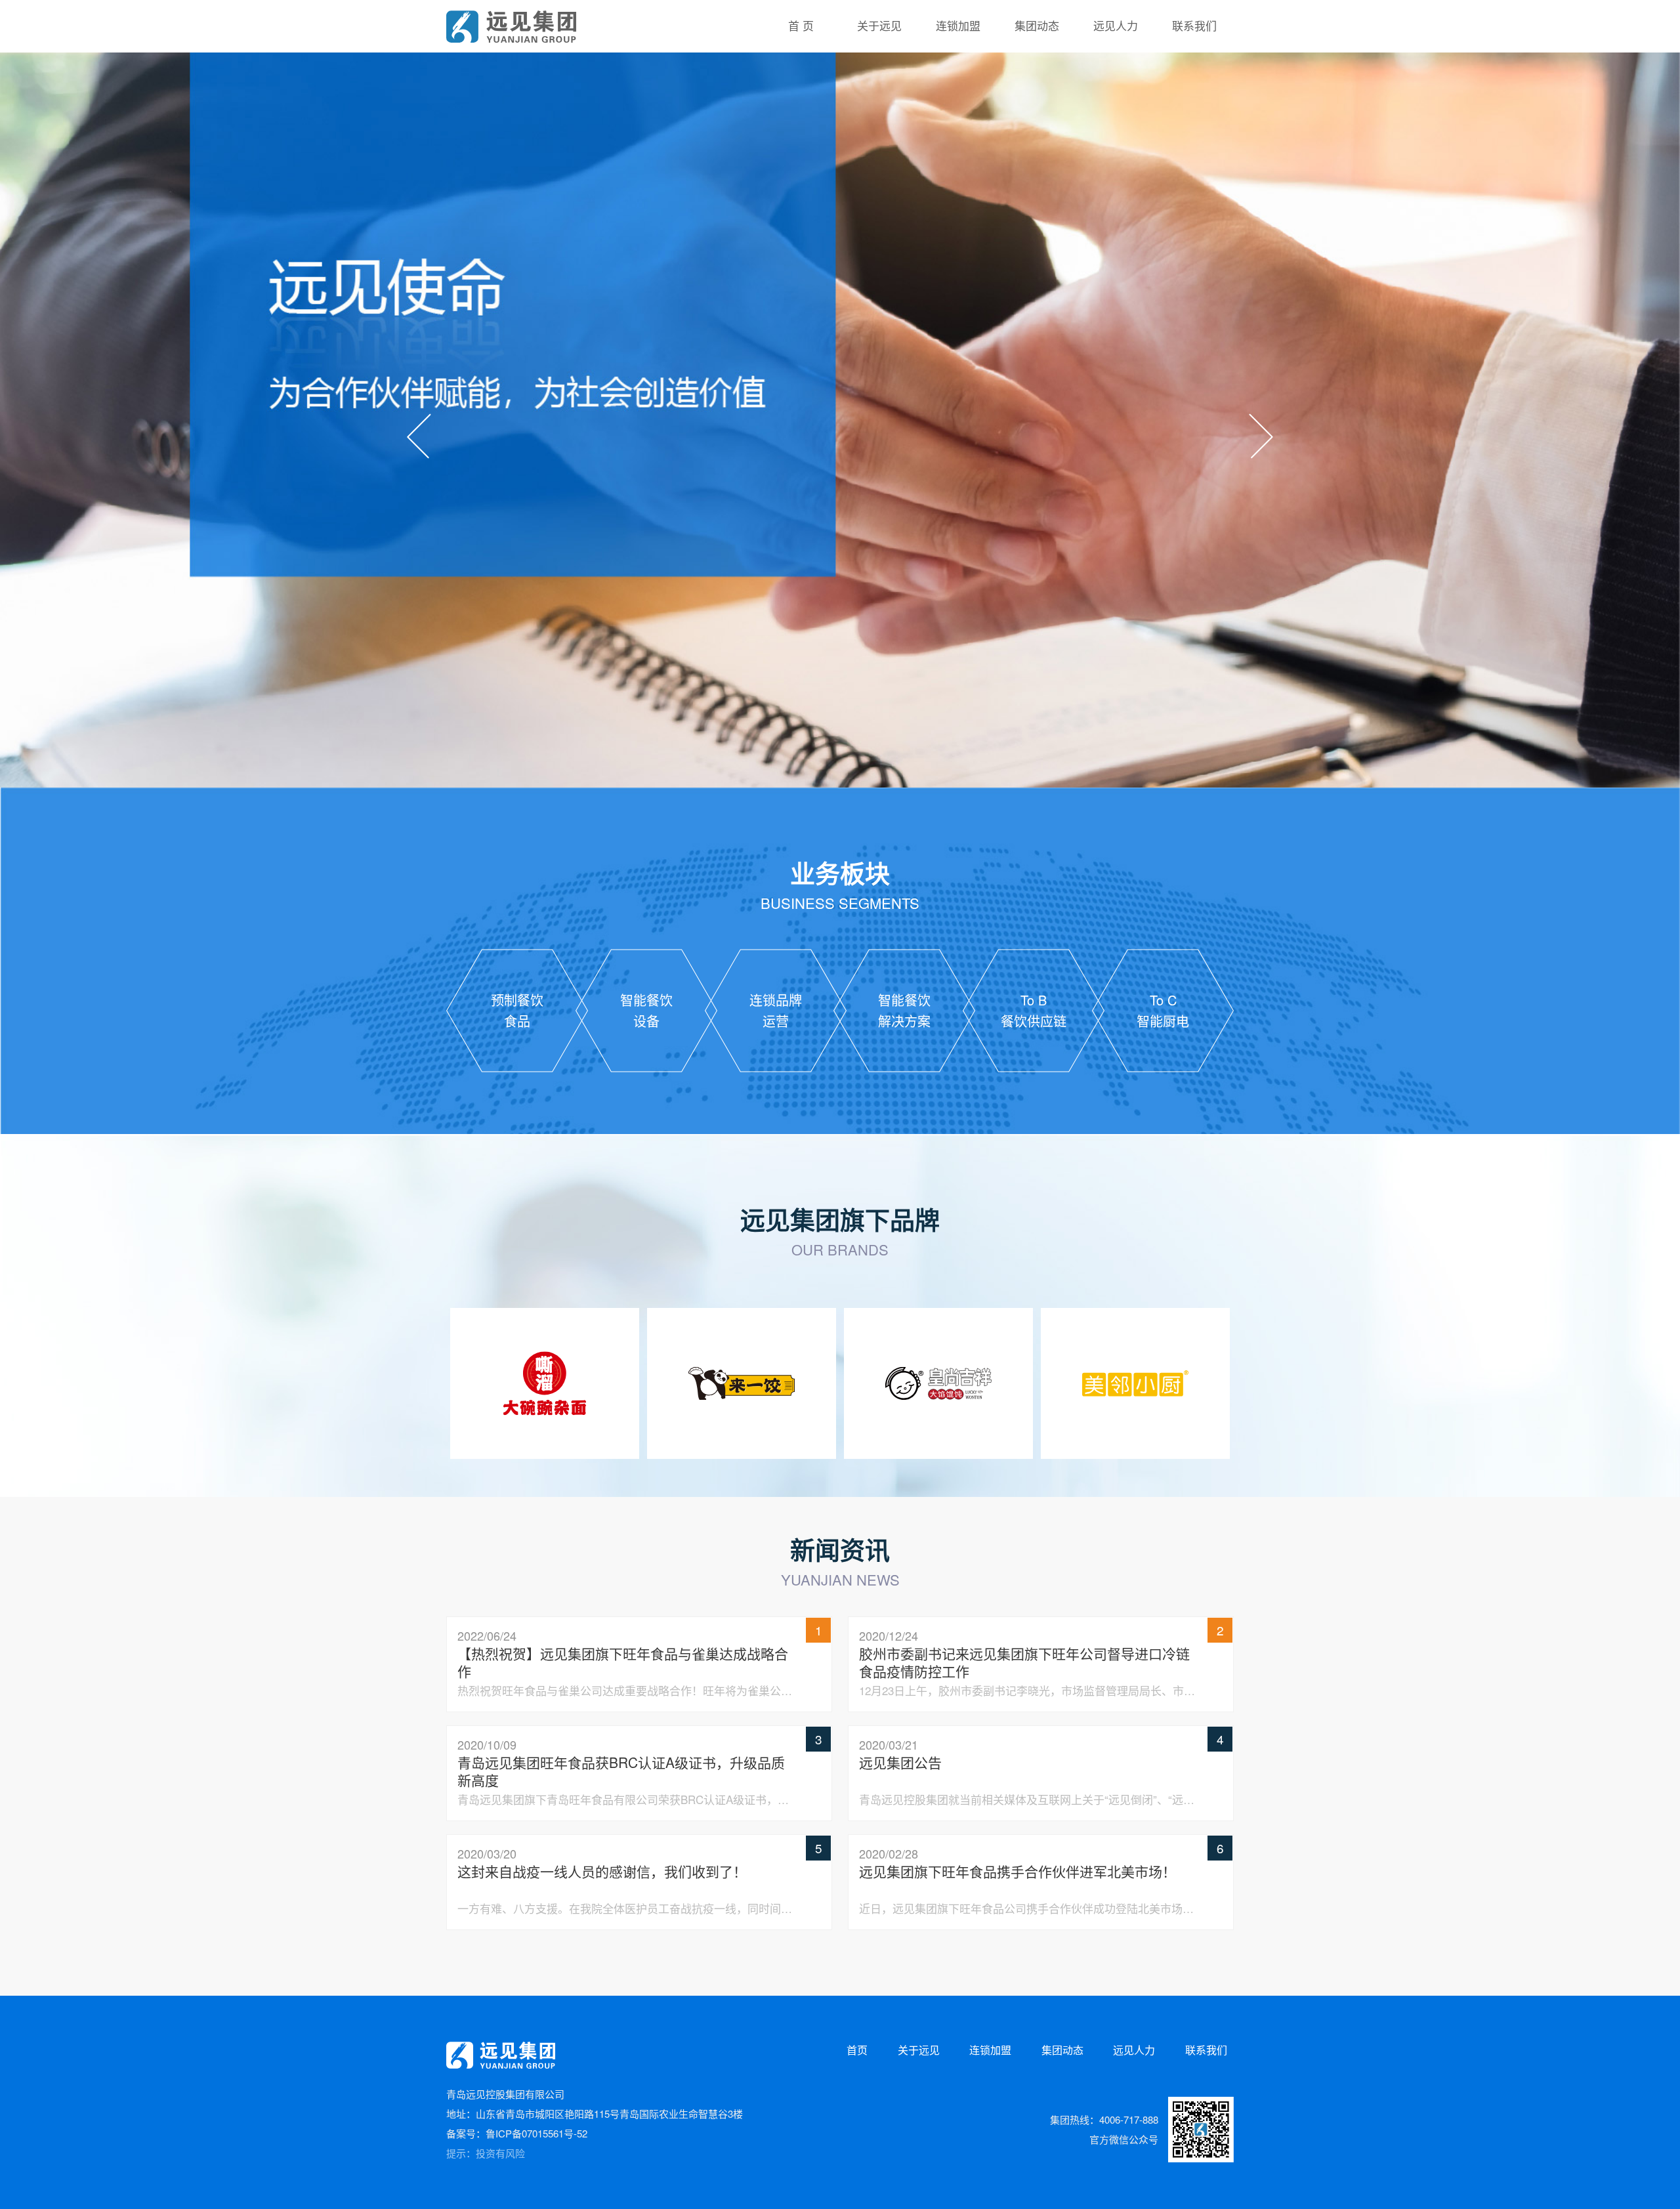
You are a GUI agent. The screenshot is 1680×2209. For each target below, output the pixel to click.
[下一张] (1261, 436)
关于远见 (919, 2050)
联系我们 (1206, 2050)
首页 (857, 2050)
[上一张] (419, 436)
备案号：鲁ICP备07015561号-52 (517, 2133)
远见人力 (1134, 2050)
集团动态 (1062, 2050)
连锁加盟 (990, 2050)
